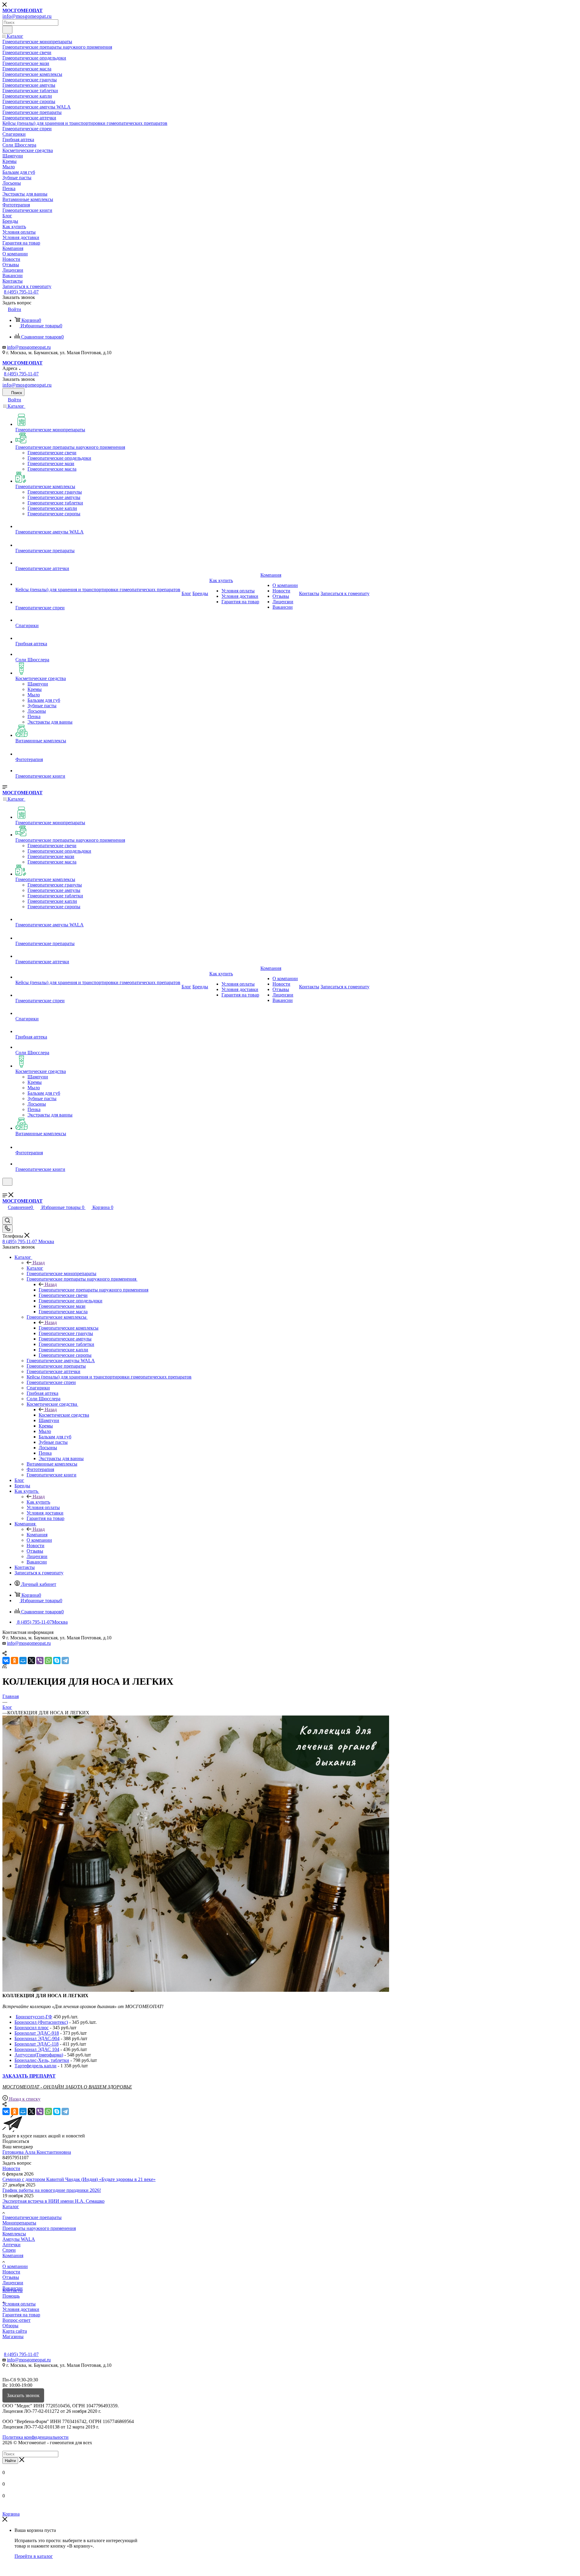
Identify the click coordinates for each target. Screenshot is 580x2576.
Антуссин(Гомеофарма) (39, 2055)
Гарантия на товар (21, 2315)
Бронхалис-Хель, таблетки (42, 2060)
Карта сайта (15, 2331)
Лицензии (13, 2283)
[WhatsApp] (48, 1661)
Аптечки (11, 2245)
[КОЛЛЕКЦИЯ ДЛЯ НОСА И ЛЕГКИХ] (196, 1990)
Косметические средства (64, 1415)
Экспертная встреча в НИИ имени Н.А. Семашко (53, 2201)
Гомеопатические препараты (32, 2217)
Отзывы (11, 2277)
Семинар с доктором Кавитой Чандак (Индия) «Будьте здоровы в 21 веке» (79, 2179)
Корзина (11, 2514)
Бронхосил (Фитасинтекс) (41, 2022)
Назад (39, 1263)
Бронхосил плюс (32, 2028)
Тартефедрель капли (35, 2066)
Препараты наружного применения (39, 2228)
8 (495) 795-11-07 (21, 292)
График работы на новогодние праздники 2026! (52, 2190)
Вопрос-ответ (16, 2320)
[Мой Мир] (23, 1661)
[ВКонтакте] (6, 1661)
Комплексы (14, 2234)
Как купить (38, 1502)
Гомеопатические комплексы (69, 1328)
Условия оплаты (19, 2304)
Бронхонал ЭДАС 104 (37, 2049)
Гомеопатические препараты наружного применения (93, 1290)
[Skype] (57, 1661)
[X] (31, 1661)
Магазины (13, 2336)
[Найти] (7, 30)
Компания (37, 1535)
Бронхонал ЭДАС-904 (37, 2038)
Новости (11, 2168)
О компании (15, 2266)
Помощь (11, 2296)
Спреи (9, 2250)
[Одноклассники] (14, 1661)
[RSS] (5, 1667)
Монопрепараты (19, 2223)
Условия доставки (21, 2309)
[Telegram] (65, 1661)
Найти (10, 2461)
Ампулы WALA (19, 2239)
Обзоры (10, 2326)
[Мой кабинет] (5, 1189)
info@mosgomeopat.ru (29, 347)
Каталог (35, 1268)
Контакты (13, 2291)
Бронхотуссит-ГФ (34, 2017)
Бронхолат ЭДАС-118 (37, 2044)
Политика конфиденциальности (35, 2437)
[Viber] (40, 1661)
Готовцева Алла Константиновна (37, 2152)
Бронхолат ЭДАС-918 (37, 2033)
